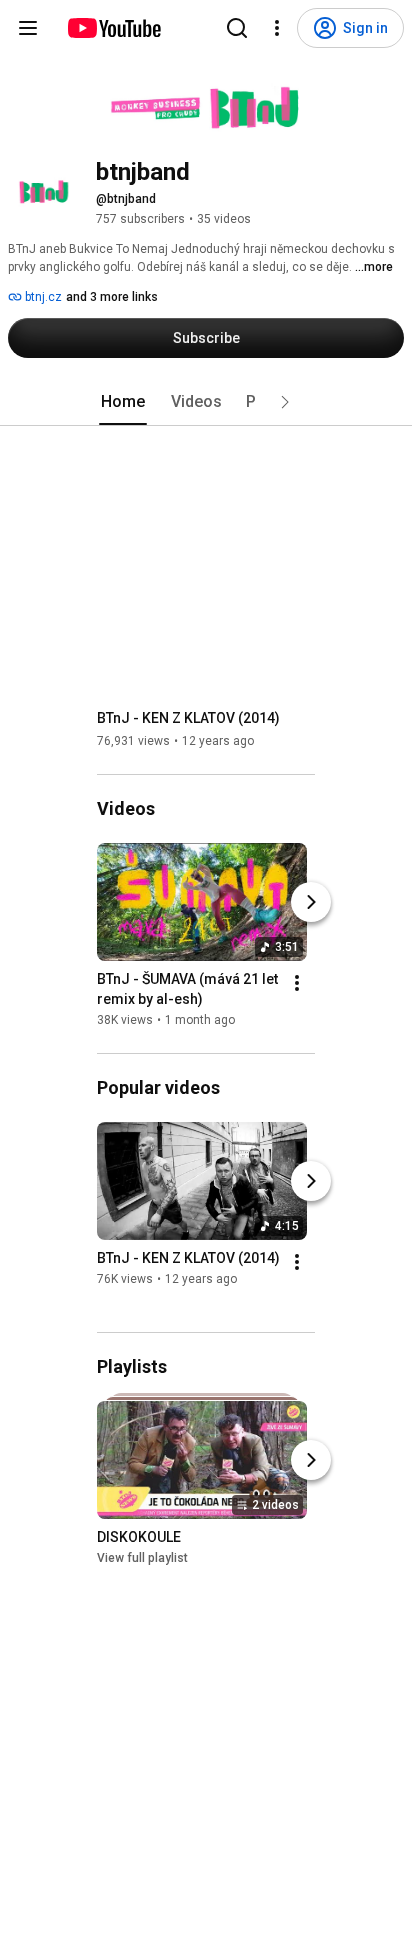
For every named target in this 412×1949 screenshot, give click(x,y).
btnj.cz (42, 297)
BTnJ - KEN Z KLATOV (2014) (188, 718)
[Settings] (277, 28)
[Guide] (28, 28)
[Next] (311, 902)
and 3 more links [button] (112, 297)
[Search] (237, 28)
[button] (285, 402)
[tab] (123, 402)
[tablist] (206, 402)
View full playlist (142, 1558)
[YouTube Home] (113, 28)
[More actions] (297, 983)
